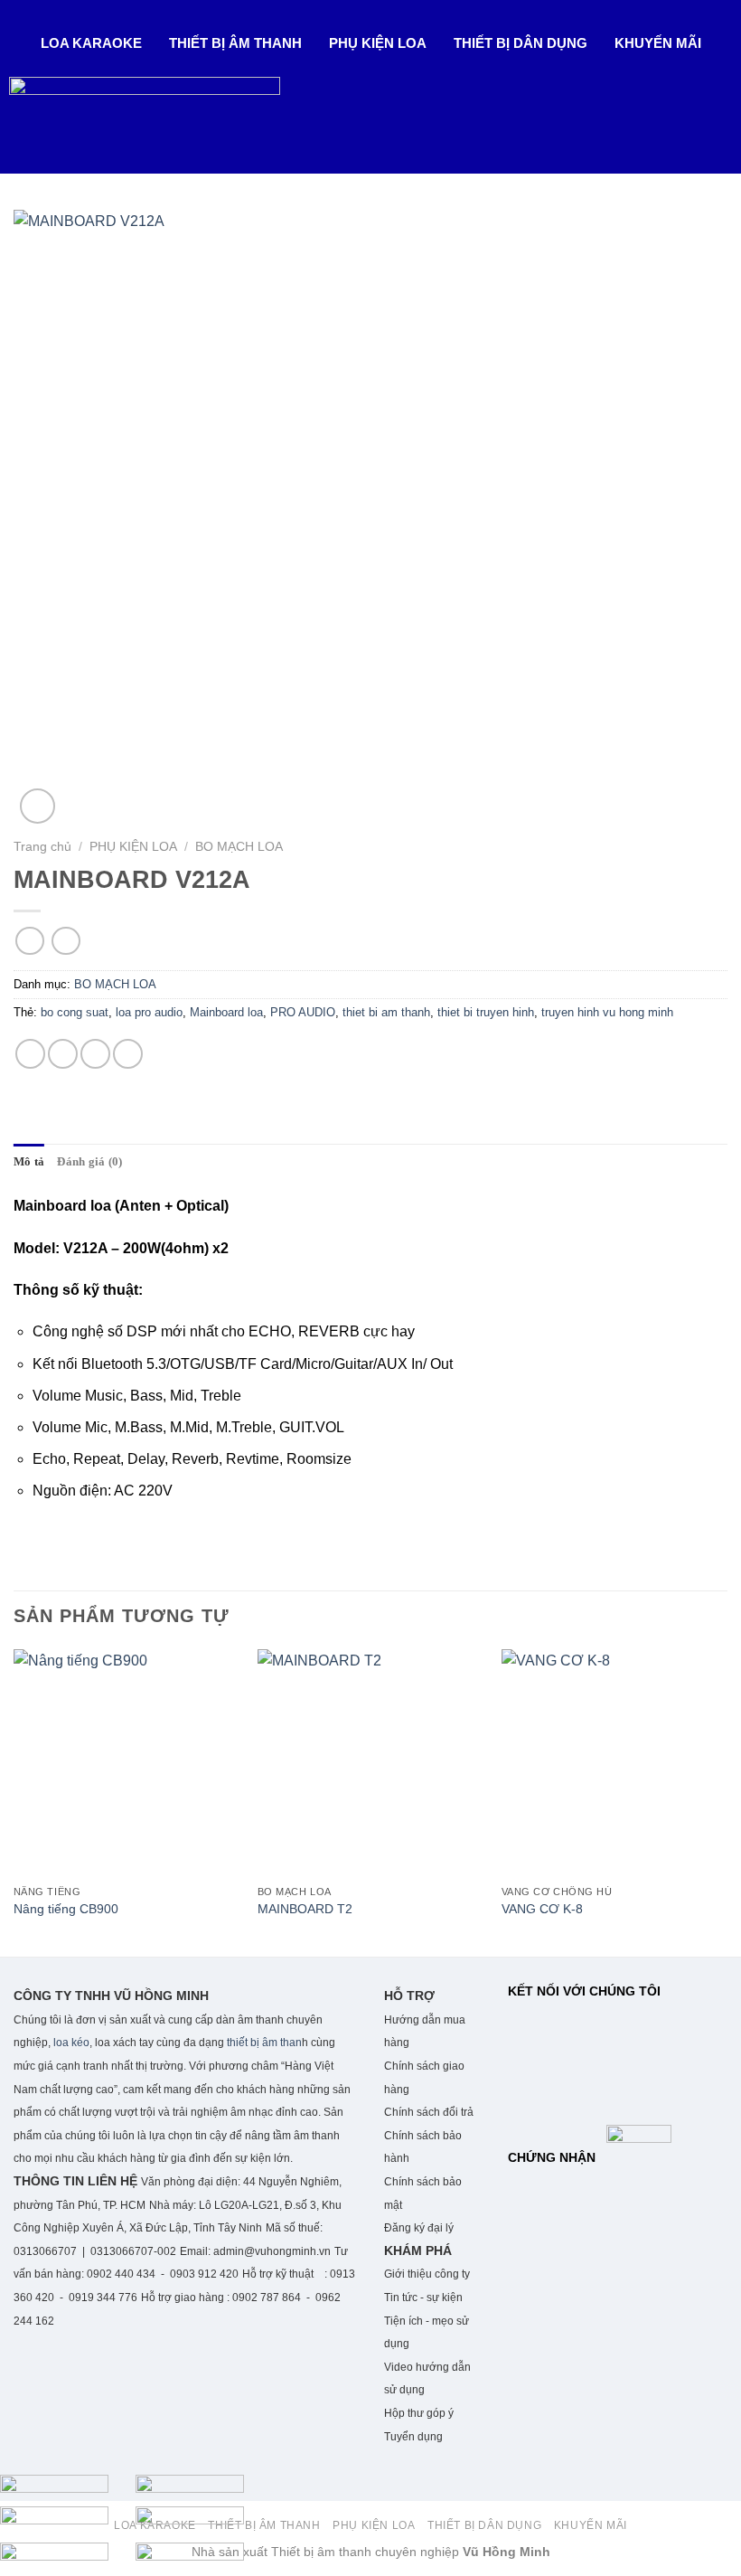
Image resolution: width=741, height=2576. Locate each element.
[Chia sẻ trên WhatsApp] (30, 1054)
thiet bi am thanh (386, 1012)
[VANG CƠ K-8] (614, 1762)
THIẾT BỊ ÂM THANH (235, 43)
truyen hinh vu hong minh (607, 1012)
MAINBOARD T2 (305, 1909)
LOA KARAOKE (91, 43)
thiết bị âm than (264, 2043)
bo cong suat (75, 1012)
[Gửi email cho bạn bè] (95, 1054)
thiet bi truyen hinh (486, 1012)
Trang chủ (42, 847)
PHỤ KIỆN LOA (378, 43)
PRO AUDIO (303, 1012)
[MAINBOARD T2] (370, 1762)
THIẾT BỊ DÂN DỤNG (521, 43)
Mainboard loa (226, 1012)
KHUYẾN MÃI (658, 43)
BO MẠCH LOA (239, 847)
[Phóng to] (38, 806)
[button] (96, 43)
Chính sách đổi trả (429, 2112)
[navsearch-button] (21, 146)
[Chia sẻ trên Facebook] (63, 1054)
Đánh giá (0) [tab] (89, 1162)
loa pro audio (149, 1012)
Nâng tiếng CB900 (66, 1909)
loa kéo (70, 2043)
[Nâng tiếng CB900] (127, 1762)
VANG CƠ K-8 (542, 1909)
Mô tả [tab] (29, 1162)
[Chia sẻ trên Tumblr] (128, 1054)
